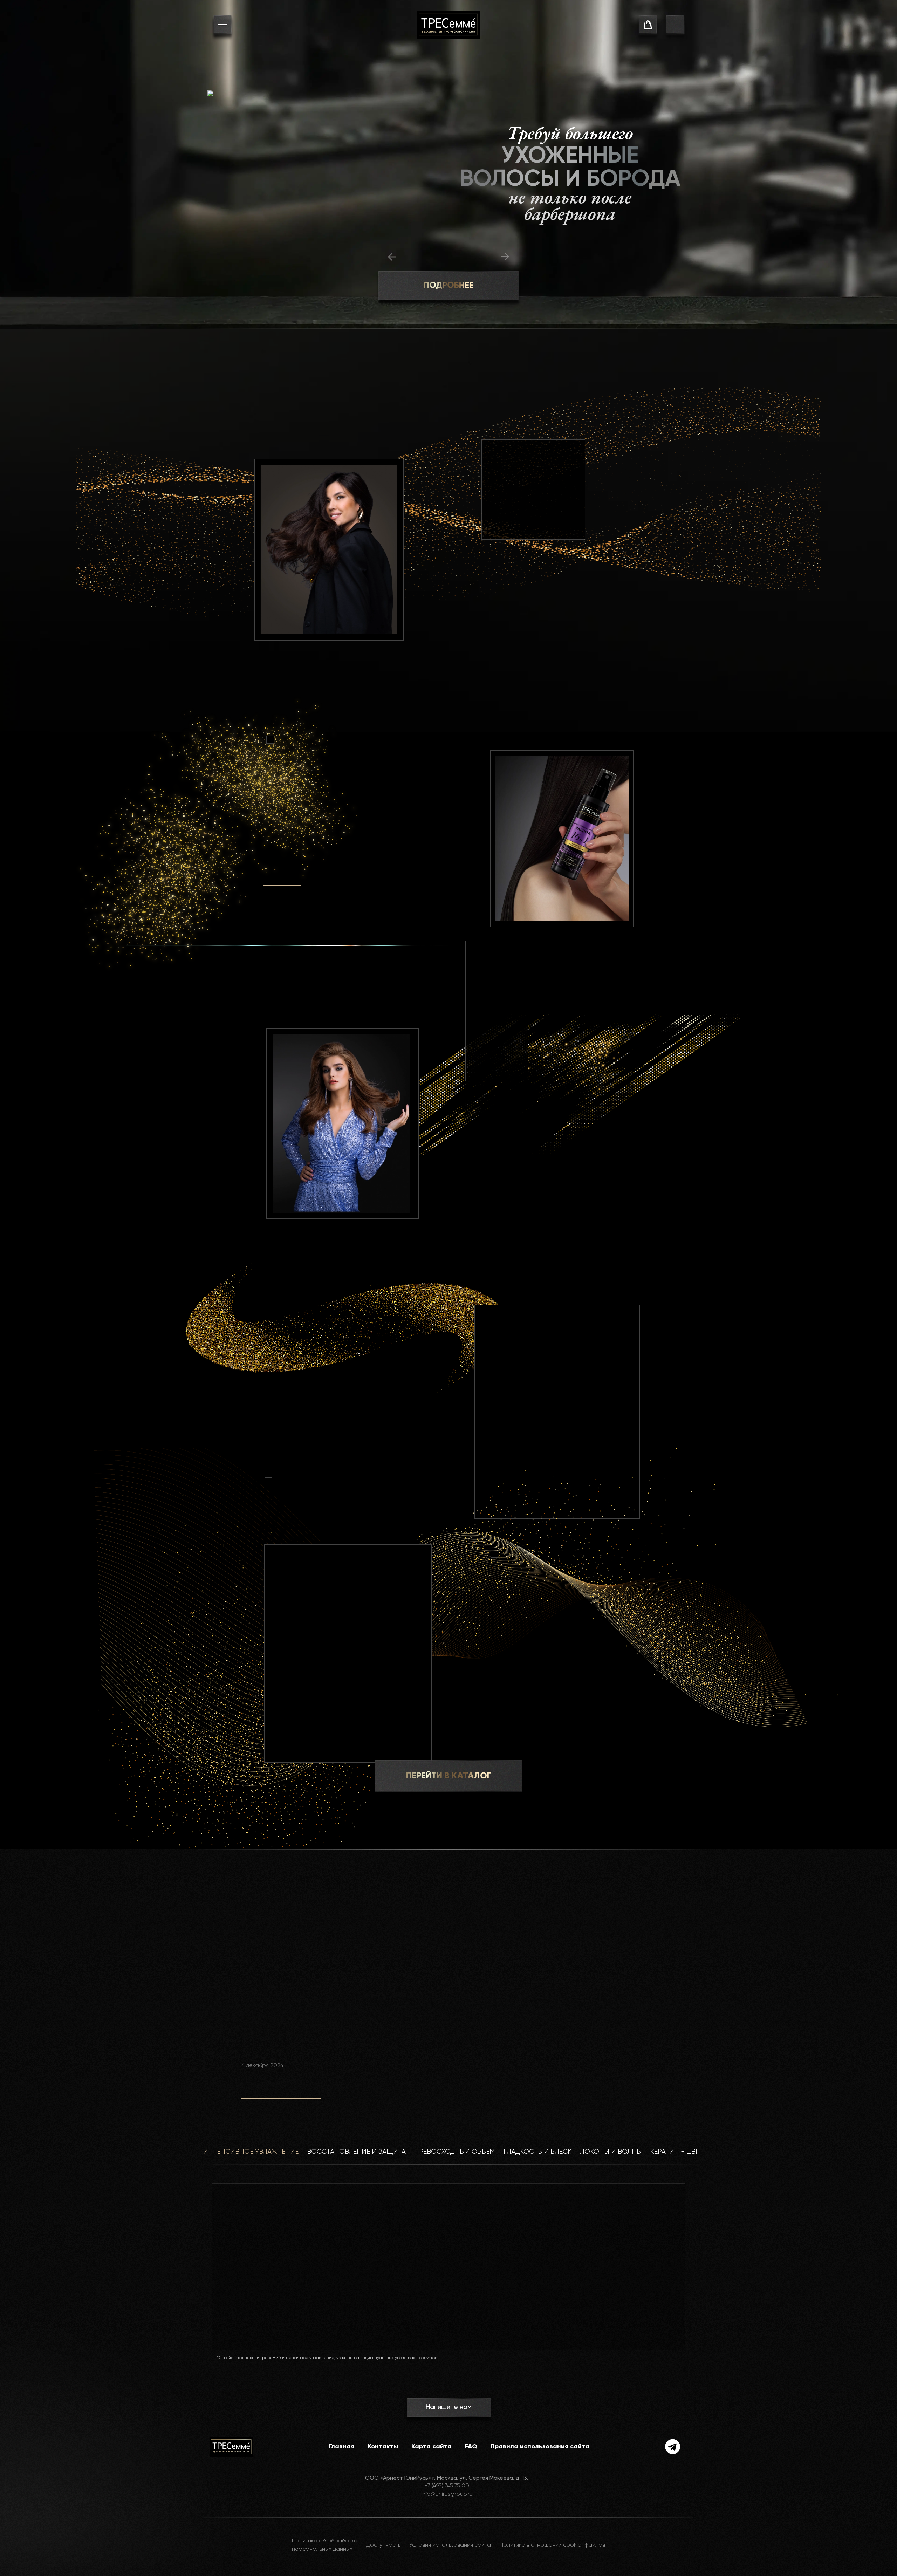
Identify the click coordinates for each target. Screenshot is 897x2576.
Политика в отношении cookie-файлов (552, 2545)
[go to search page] (675, 26)
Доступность (383, 2545)
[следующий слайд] (505, 257)
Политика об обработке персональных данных (325, 2545)
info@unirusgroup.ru (447, 2494)
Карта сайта (432, 2447)
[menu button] (222, 26)
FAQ (471, 2447)
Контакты (383, 2447)
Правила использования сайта (540, 2447)
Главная (342, 2447)
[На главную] (448, 25)
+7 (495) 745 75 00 (447, 2486)
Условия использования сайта (450, 2545)
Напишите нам (448, 2407)
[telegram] (673, 2447)
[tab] (251, 2156)
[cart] (648, 26)
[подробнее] (500, 663)
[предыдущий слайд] (392, 257)
